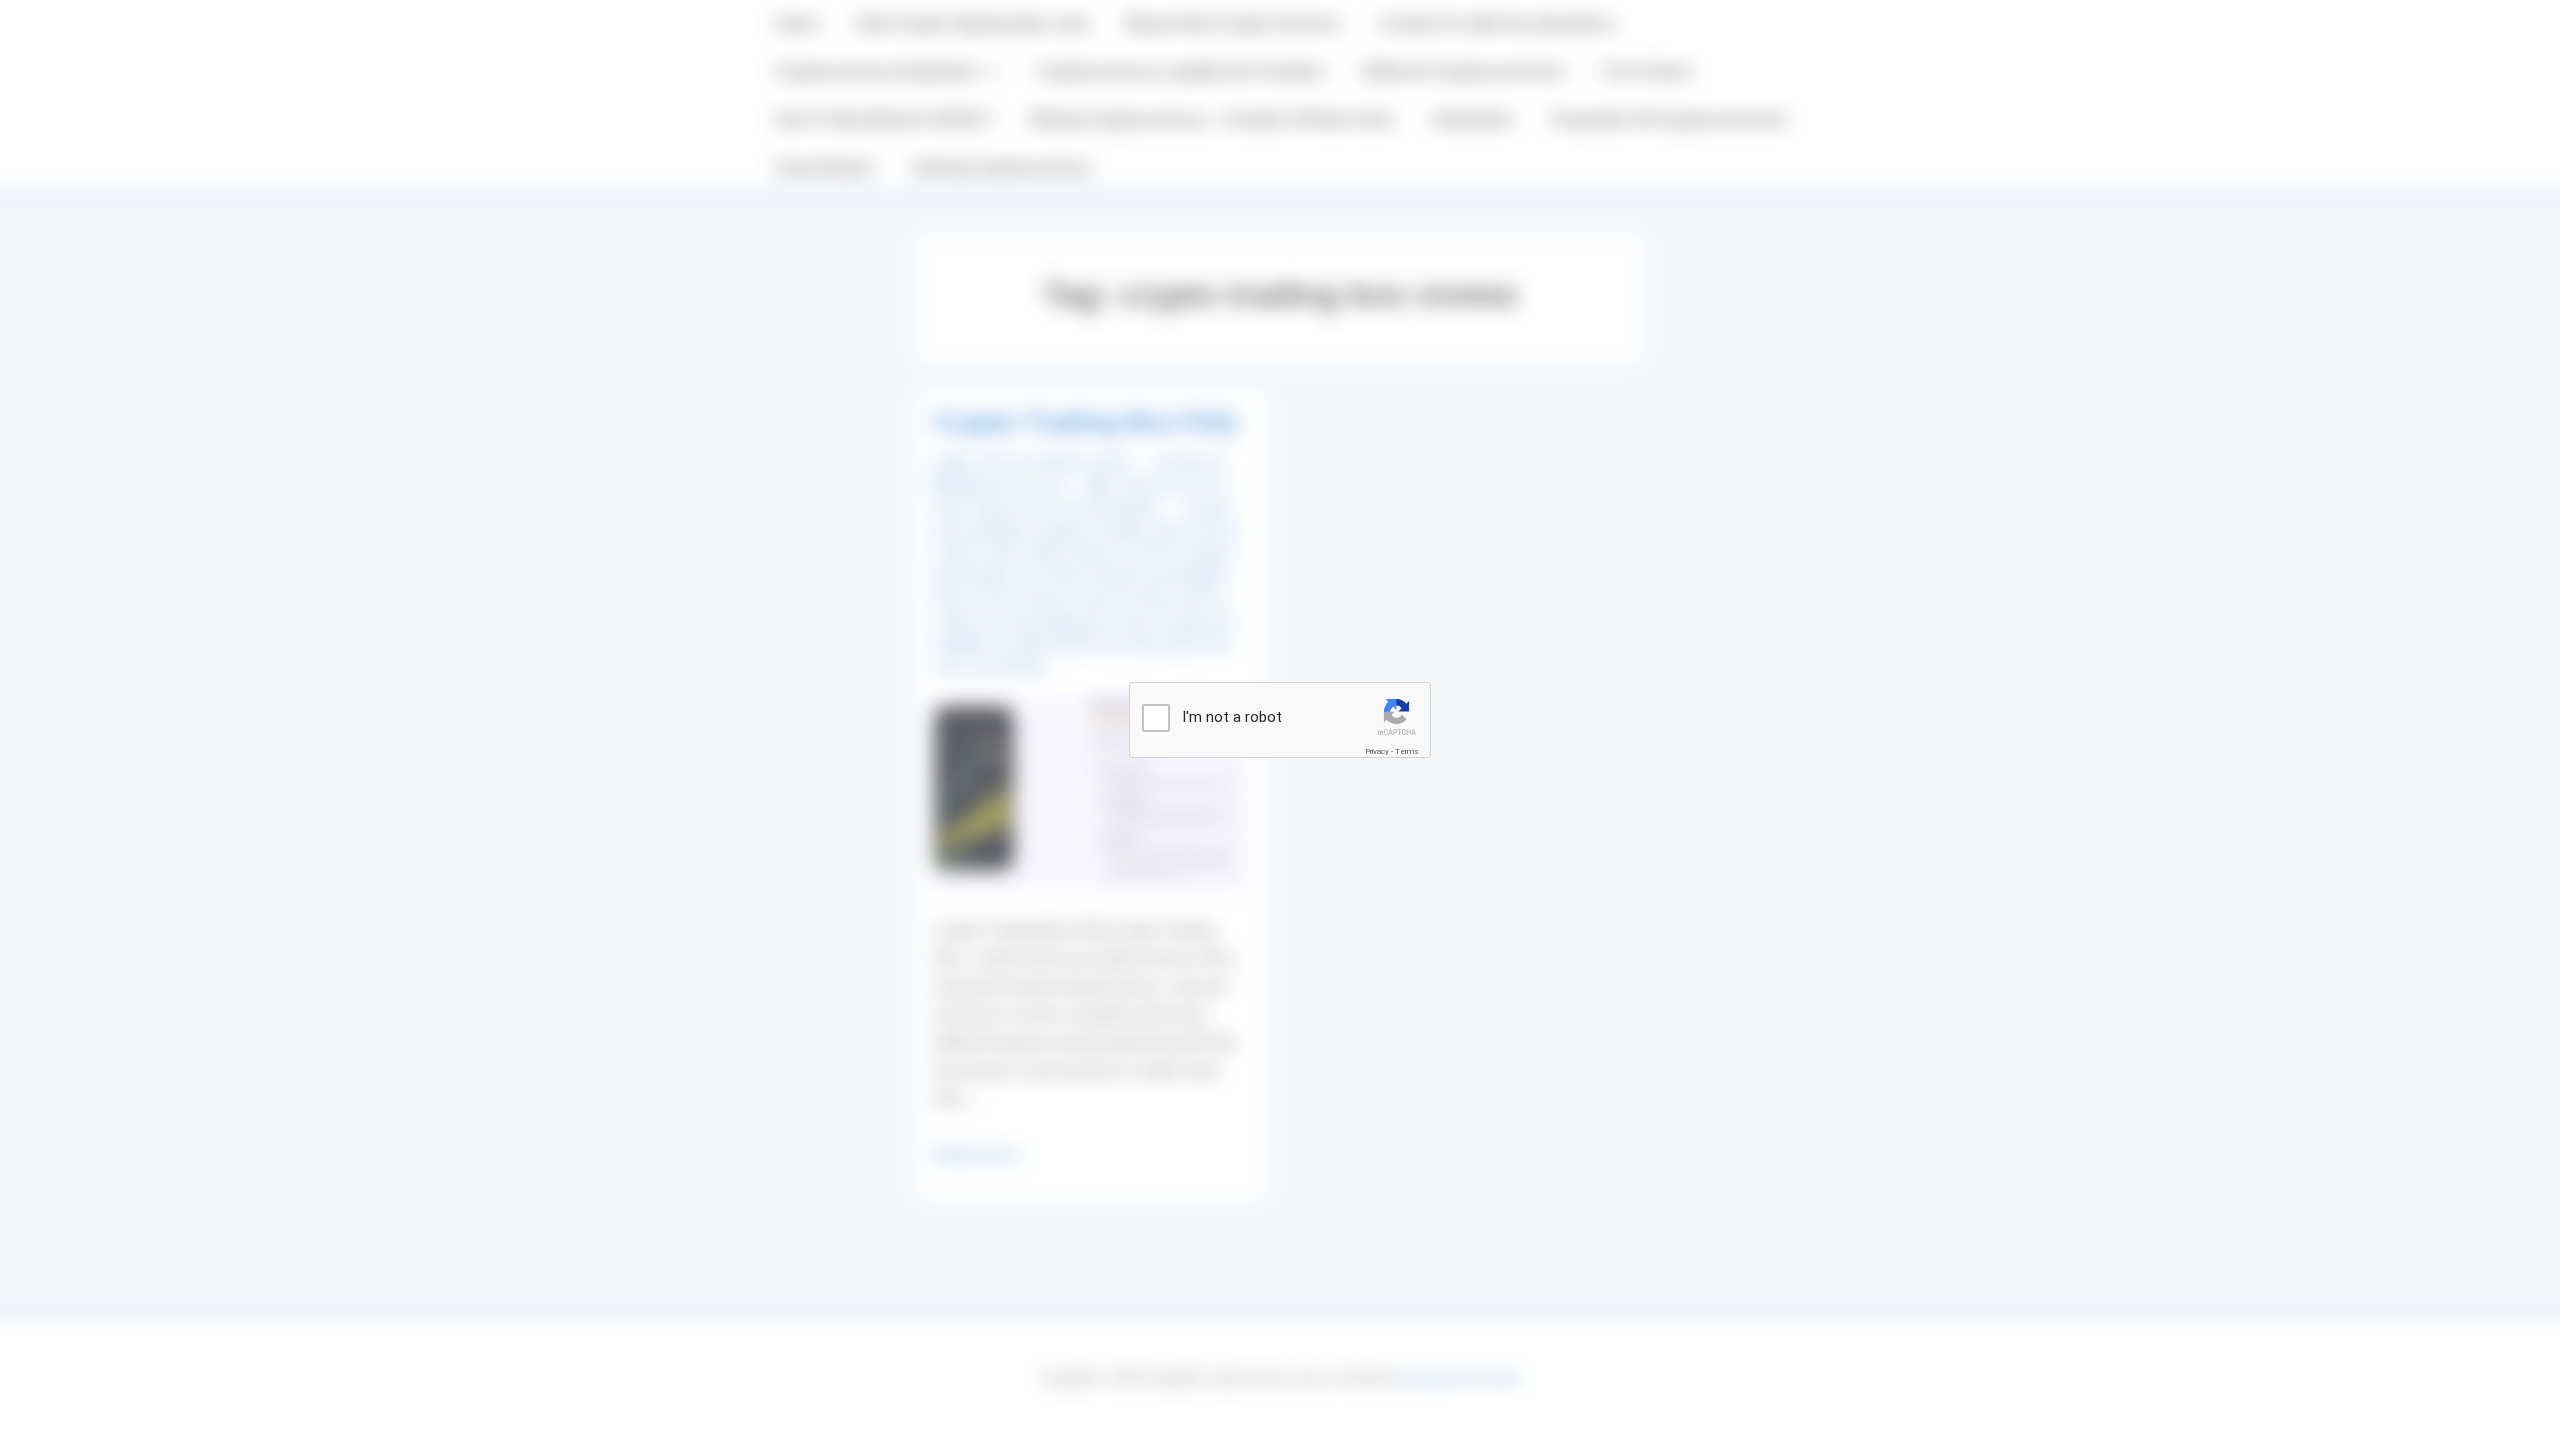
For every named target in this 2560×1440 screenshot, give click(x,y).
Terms (1407, 751)
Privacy (1377, 751)
